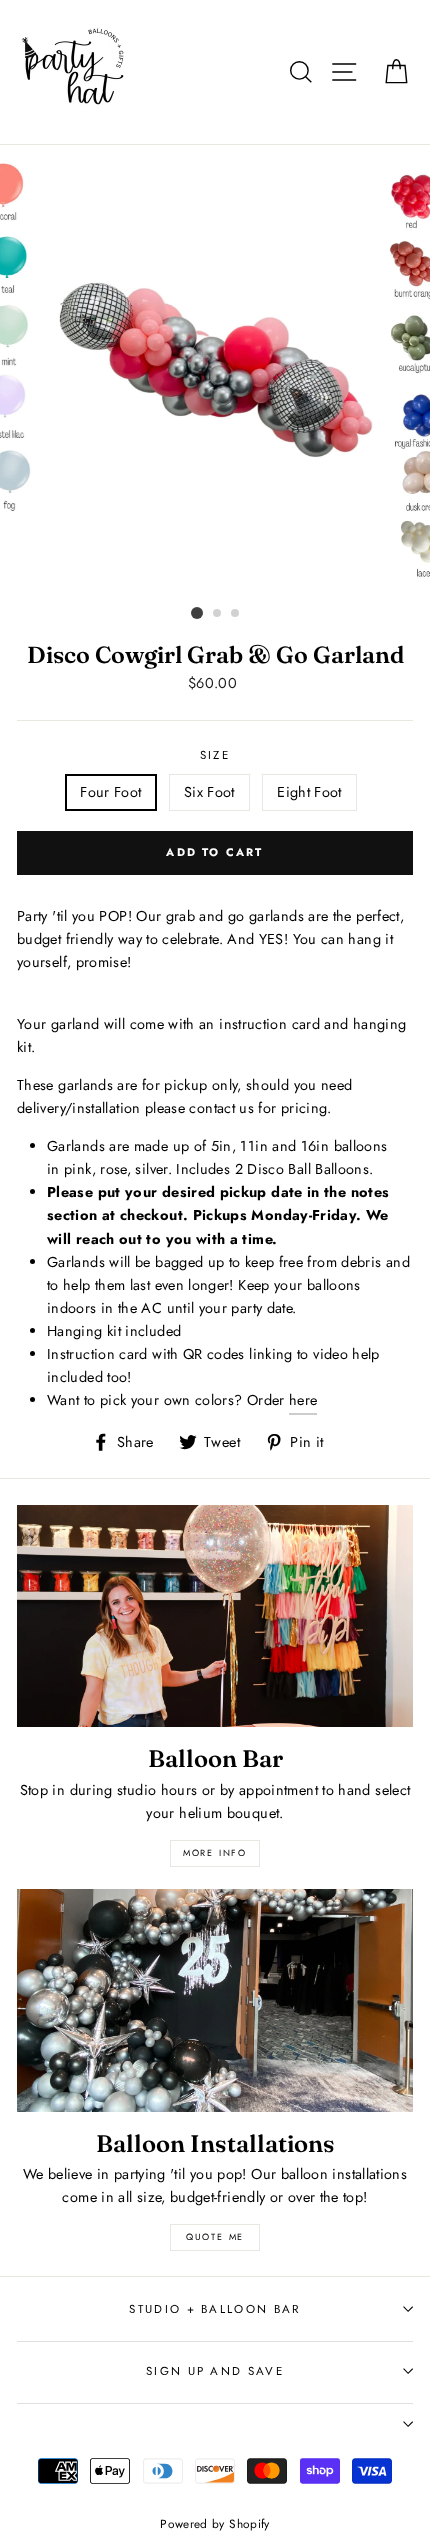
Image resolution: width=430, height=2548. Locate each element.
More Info (215, 1852)
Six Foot (209, 792)
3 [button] (236, 614)
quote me (215, 2236)
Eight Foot (309, 792)
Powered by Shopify (215, 2523)
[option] (215, 371)
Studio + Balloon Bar (214, 2309)
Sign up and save (215, 2371)
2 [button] (218, 614)
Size (215, 755)
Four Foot (110, 792)
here (303, 1400)
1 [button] (197, 613)
